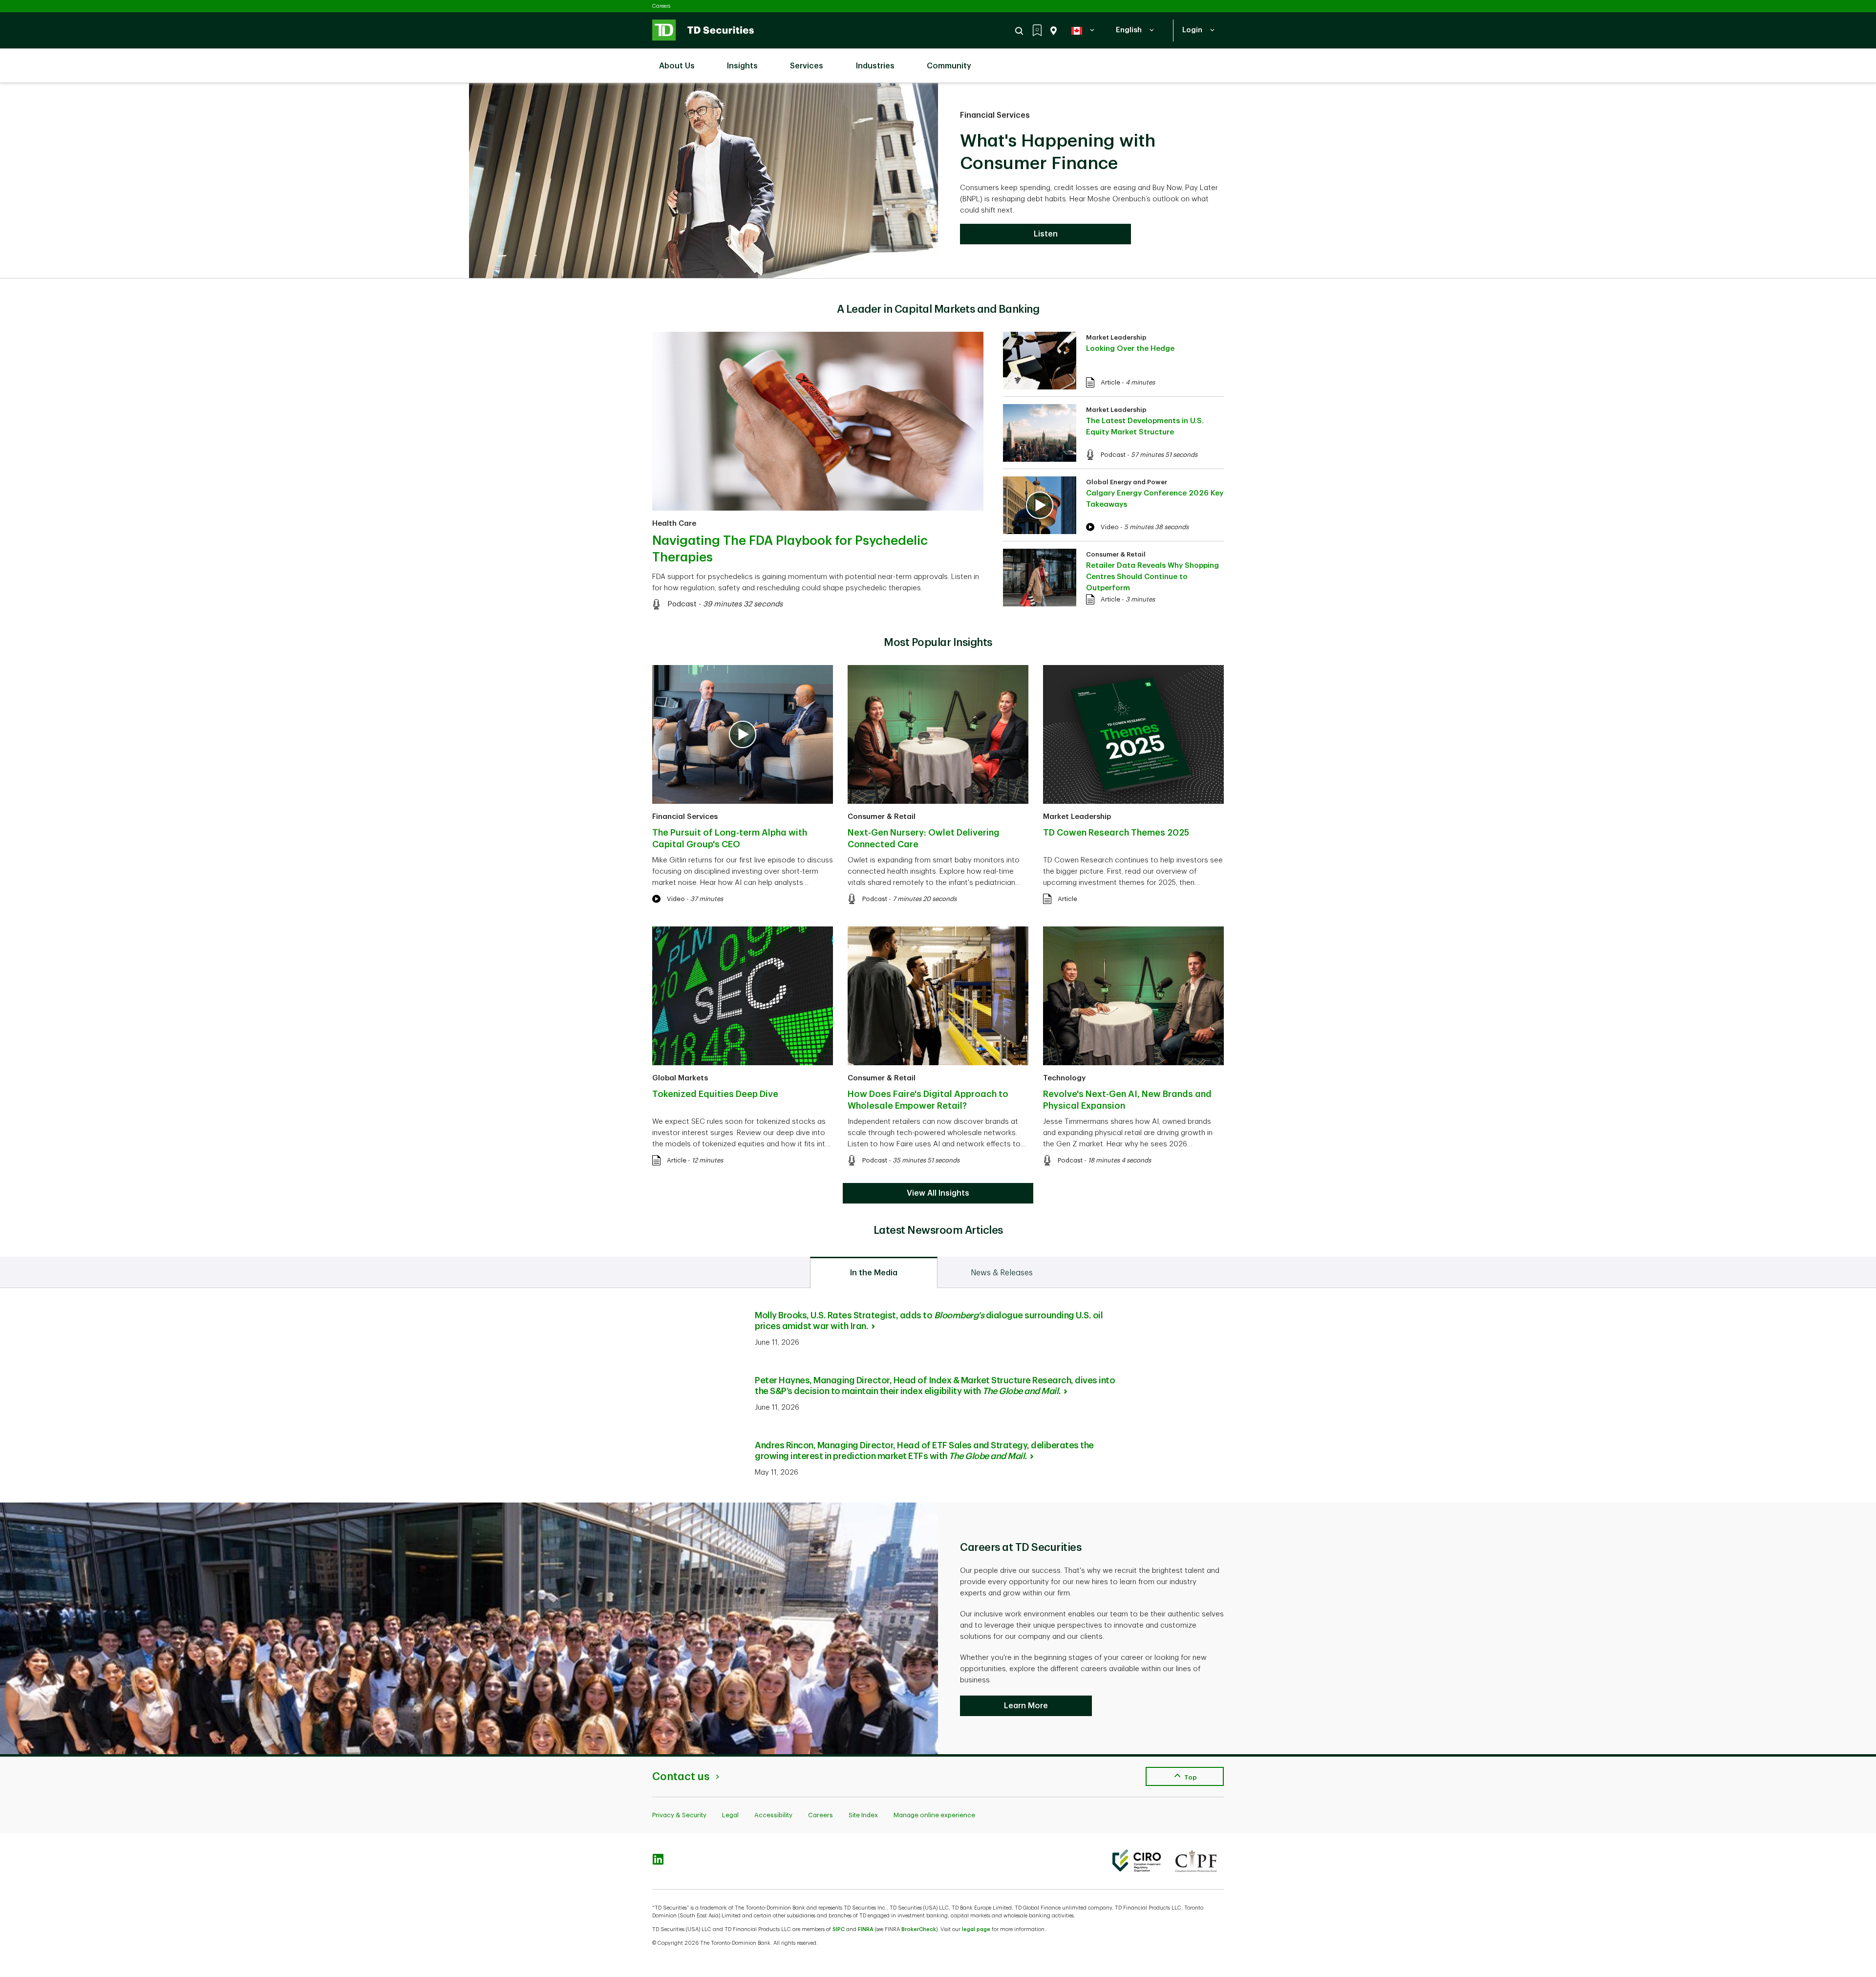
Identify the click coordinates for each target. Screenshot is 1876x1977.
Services (807, 66)
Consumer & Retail (1116, 554)
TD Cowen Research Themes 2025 (1116, 833)
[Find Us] (1052, 31)
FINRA (866, 1929)
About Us (677, 66)
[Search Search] (1021, 31)
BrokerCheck (919, 1929)
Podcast (682, 604)
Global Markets (680, 1078)
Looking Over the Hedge (1130, 349)
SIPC (839, 1929)
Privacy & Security (679, 1815)
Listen (1046, 234)
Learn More (1026, 1706)
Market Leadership (1116, 337)
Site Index (863, 1815)
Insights (742, 66)
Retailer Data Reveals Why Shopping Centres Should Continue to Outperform (1152, 577)
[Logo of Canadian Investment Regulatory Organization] (1137, 1861)
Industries (875, 66)
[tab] (874, 1272)
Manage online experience (934, 1815)
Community (949, 66)
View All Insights (938, 1193)
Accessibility (773, 1815)
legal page (976, 1929)
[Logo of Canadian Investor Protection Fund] (1196, 1861)
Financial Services (995, 115)
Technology (1064, 1078)
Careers (661, 6)
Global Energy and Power (1127, 482)
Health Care (674, 524)
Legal (730, 1815)
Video (1110, 527)
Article (1110, 382)
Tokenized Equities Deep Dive (715, 1094)
